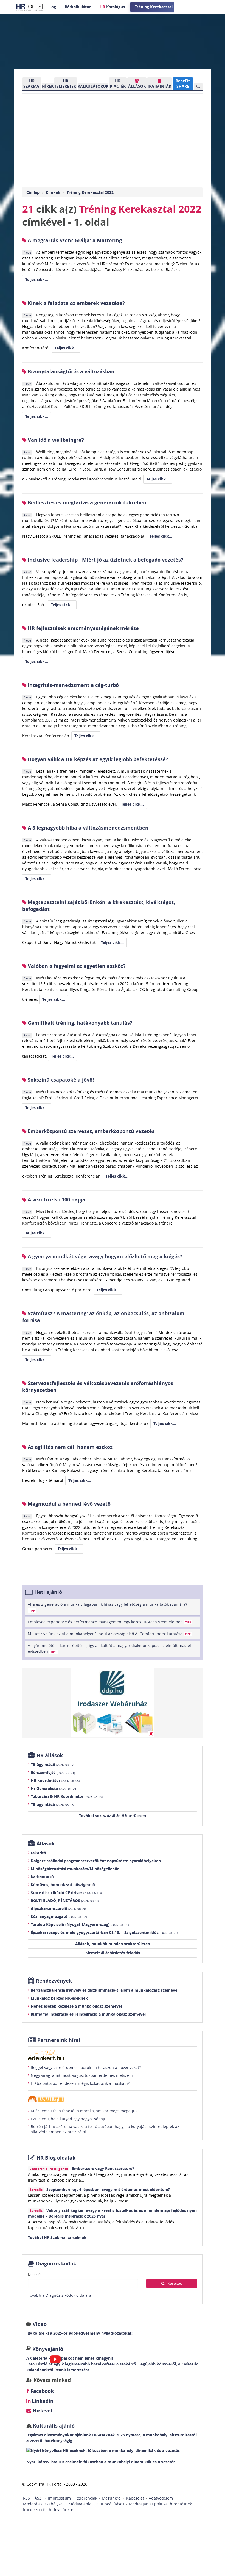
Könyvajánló (48, 2349)
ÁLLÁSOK (137, 86)
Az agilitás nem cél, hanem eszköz (69, 1447)
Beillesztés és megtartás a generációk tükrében (86, 503)
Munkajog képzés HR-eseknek (59, 1998)
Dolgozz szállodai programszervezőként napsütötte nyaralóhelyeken (96, 1861)
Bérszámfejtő (53, 1772)
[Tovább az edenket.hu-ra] (113, 2055)
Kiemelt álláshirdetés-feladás (113, 1953)
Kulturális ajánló (53, 2426)
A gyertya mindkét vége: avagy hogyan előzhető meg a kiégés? (104, 1257)
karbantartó (42, 1877)
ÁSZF (39, 2498)
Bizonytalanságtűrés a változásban (70, 371)
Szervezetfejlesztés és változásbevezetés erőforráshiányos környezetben (98, 1387)
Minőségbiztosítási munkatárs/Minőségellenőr (75, 1869)
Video (40, 2324)
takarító (38, 1853)
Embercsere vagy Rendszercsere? (103, 2169)
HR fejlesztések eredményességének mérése (83, 628)
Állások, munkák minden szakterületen (113, 1944)
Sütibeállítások (111, 2504)
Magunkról (112, 2498)
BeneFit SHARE (183, 83)
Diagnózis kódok (56, 2264)
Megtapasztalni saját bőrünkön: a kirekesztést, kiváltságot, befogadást (99, 906)
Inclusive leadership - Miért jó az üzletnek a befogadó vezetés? (105, 560)
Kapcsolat (135, 2498)
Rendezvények (54, 1981)
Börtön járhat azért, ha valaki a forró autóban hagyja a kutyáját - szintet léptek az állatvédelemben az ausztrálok (105, 2129)
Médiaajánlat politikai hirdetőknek (160, 2504)
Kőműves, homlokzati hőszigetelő (63, 1885)
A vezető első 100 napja (56, 1200)
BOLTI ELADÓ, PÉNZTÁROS (65, 1901)
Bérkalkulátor (78, 7)
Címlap (33, 192)
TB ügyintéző (53, 1764)
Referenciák (86, 2498)
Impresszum (59, 2498)
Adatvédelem (161, 2498)
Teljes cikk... (37, 279)
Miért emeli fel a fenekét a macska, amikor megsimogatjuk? (85, 2111)
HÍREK (48, 86)
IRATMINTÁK (159, 86)
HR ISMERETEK (66, 83)
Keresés (35, 2275)
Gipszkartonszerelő (59, 1908)
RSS (26, 2498)
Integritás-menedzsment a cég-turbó (73, 685)
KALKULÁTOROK (93, 86)
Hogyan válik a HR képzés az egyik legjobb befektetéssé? (97, 759)
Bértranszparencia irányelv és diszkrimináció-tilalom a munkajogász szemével (105, 1990)
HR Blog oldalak (56, 2158)
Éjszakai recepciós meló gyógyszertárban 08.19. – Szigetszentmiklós (104, 1932)
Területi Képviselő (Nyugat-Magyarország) (80, 1924)
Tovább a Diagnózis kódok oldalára (60, 2295)
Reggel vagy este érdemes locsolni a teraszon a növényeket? (86, 2067)
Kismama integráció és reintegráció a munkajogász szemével (88, 2014)
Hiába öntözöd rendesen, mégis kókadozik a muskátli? (80, 2083)
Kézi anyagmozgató (59, 1916)
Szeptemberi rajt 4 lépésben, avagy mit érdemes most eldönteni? (108, 2189)
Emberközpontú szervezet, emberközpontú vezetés (90, 1131)
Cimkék (53, 192)
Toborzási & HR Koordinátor (67, 1796)
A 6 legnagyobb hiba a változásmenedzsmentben (87, 828)
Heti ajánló (48, 1592)
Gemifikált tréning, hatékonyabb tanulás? (79, 1023)
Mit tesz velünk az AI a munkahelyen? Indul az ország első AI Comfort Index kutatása (109, 1634)
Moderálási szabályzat (43, 2504)
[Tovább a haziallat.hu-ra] (113, 2099)
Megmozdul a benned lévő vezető (68, 1504)
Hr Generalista (54, 1788)
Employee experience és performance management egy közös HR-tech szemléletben (109, 1622)
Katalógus (112, 7)
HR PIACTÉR (118, 83)
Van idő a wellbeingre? (55, 440)
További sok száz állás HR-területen (113, 1816)
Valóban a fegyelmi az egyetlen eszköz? (76, 966)
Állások (46, 1844)
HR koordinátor (55, 1780)
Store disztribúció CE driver (66, 1893)
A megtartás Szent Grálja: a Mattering (74, 240)
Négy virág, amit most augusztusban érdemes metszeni (82, 2075)
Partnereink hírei (59, 2040)
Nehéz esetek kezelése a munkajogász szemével (76, 2006)
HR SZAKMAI (32, 83)
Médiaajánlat (81, 2504)
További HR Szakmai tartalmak (57, 2238)
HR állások (50, 1755)
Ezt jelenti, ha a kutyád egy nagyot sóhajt (68, 2119)
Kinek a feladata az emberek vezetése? (76, 303)
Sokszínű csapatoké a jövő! (60, 1080)
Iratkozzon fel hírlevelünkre (48, 2510)
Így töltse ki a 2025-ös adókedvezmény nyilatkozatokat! (79, 2333)
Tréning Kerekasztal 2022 (90, 192)
